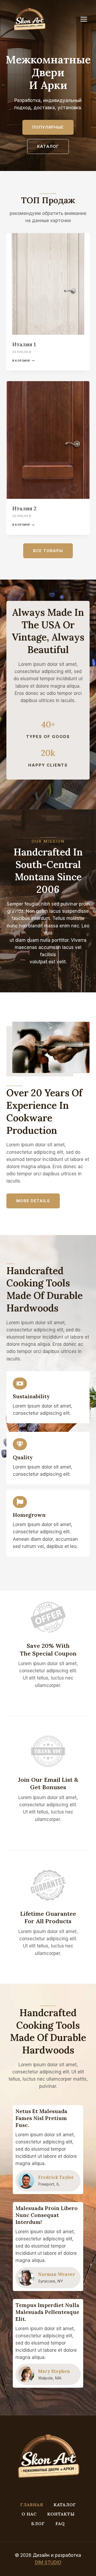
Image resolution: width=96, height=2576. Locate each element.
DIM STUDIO (48, 2562)
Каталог (65, 2505)
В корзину (21, 361)
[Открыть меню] (86, 19)
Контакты (61, 2514)
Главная (32, 2505)
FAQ (60, 2524)
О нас (29, 2514)
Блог (38, 2524)
